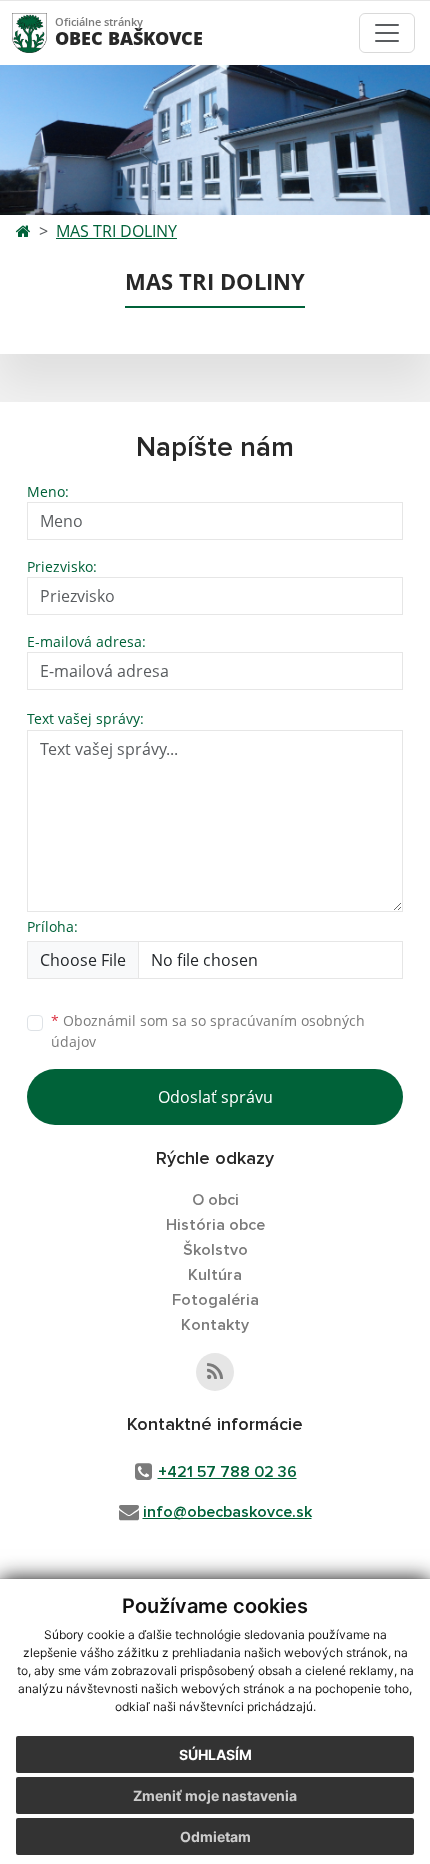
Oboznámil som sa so (208, 1031)
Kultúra (215, 1275)
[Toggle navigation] (387, 33)
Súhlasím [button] (215, 1754)
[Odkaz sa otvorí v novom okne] (215, 1372)
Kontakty (215, 1325)
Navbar (48, 32)
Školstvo (215, 1250)
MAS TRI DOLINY (116, 231)
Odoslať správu (215, 1097)
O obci (215, 1200)
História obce (215, 1225)
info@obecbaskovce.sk (227, 1512)
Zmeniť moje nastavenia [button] (215, 1795)
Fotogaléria (215, 1300)
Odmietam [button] (215, 1836)
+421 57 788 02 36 (227, 1472)
